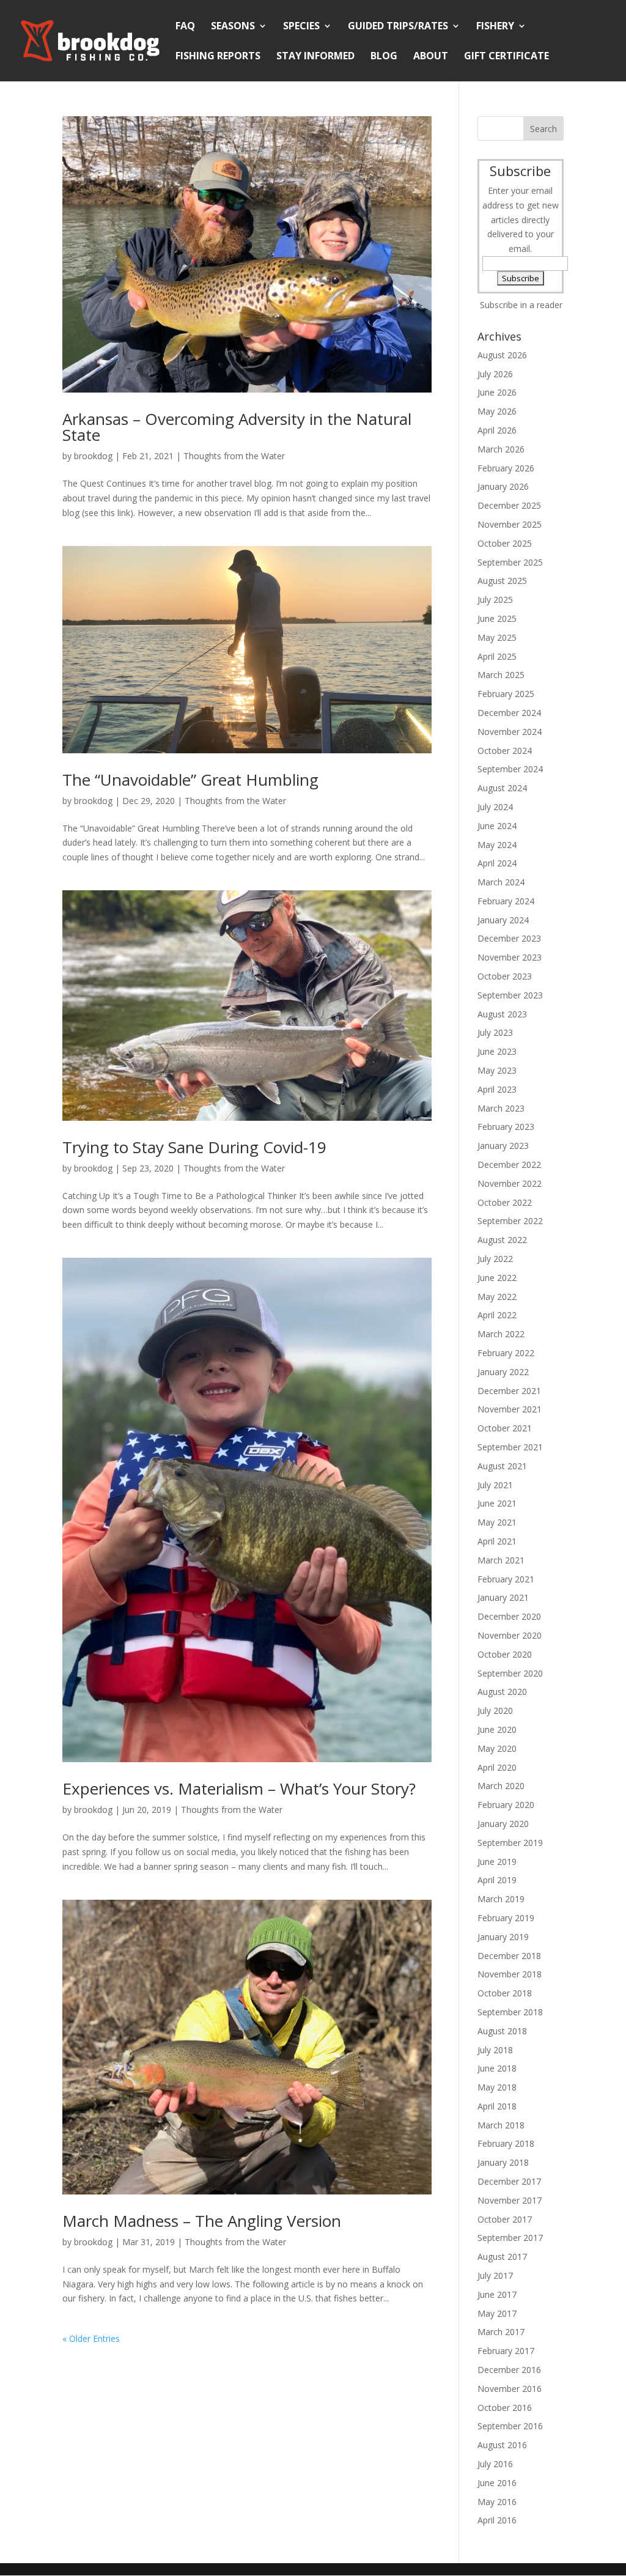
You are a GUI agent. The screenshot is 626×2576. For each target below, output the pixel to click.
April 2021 (497, 1541)
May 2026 (497, 411)
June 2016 (497, 2483)
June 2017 (497, 2294)
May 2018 (497, 2087)
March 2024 (501, 882)
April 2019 (497, 1880)
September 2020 (510, 1673)
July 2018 (495, 2050)
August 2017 (502, 2257)
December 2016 (509, 2370)
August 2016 (502, 2445)
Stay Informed (315, 57)
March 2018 (501, 2125)
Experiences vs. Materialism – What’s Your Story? (239, 1788)
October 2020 (505, 1654)
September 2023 (510, 995)
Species (301, 27)
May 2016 (497, 2502)
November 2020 (510, 1635)
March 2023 (501, 1108)
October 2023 (505, 976)
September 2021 (510, 1447)
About (431, 57)
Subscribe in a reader (521, 305)
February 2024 (506, 901)
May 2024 (497, 845)
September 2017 (510, 2238)
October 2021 (505, 1428)
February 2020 (506, 1805)
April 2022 (497, 1315)
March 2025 (501, 675)
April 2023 (497, 1089)
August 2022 (502, 1240)
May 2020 (497, 1748)
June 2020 (497, 1729)
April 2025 (497, 656)
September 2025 (510, 562)
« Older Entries (91, 2338)
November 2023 (510, 957)
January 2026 (503, 486)
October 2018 (505, 1993)
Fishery (495, 27)
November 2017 (510, 2200)
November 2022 (510, 1183)
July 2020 (495, 1711)
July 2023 (495, 1032)
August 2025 (502, 581)
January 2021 (503, 1597)
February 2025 (506, 694)
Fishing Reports (218, 57)
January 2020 (503, 1824)
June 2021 (497, 1503)
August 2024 (502, 788)
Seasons (233, 27)
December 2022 (509, 1164)
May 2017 (497, 2313)
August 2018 (502, 2031)
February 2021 (506, 1579)
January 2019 (503, 1937)
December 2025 (509, 505)
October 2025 (505, 543)
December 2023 (509, 938)
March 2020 (501, 1786)
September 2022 (510, 1221)
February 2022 (506, 1353)
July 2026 (495, 374)
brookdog (93, 456)
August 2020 (502, 1692)
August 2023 (502, 1014)
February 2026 (506, 468)
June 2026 (497, 392)
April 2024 (497, 863)
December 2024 (509, 713)
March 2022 (501, 1334)
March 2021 (501, 1560)
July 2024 (495, 807)
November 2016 (510, 2389)
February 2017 (506, 2351)
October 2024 (505, 751)
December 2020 (509, 1616)
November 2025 (510, 524)
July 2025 (495, 600)
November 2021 (510, 1409)
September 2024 (510, 769)
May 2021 (497, 1522)
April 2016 (497, 2520)
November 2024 (510, 732)
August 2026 (502, 355)
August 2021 (502, 1466)
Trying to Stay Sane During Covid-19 (194, 1147)
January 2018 (503, 2162)
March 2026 (501, 449)
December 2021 (509, 1391)
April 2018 (497, 2106)
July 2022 (495, 1259)
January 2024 (503, 920)
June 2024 (497, 826)
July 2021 (495, 1485)
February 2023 (506, 1127)
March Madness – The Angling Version (202, 2221)
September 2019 (510, 1843)
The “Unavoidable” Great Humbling (190, 780)
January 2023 (503, 1146)
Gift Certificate (506, 57)
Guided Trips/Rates (398, 27)
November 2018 (510, 1974)
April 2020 (497, 1767)
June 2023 (497, 1051)
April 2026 (497, 430)
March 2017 (501, 2332)
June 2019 (497, 1862)
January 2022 (503, 1372)
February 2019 (506, 1918)
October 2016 (505, 2408)
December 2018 (509, 1956)
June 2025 (497, 618)
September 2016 (510, 2426)
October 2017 (505, 2219)
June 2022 (497, 1278)
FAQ (185, 27)
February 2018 (506, 2143)
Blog (384, 57)
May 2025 (497, 637)
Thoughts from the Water (234, 456)
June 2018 (497, 2068)
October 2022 (505, 1202)
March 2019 (501, 1899)
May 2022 (497, 1297)
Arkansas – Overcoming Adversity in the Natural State (237, 427)
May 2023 (497, 1070)
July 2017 (495, 2275)
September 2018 (510, 2012)
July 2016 (495, 2464)
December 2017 (509, 2181)
